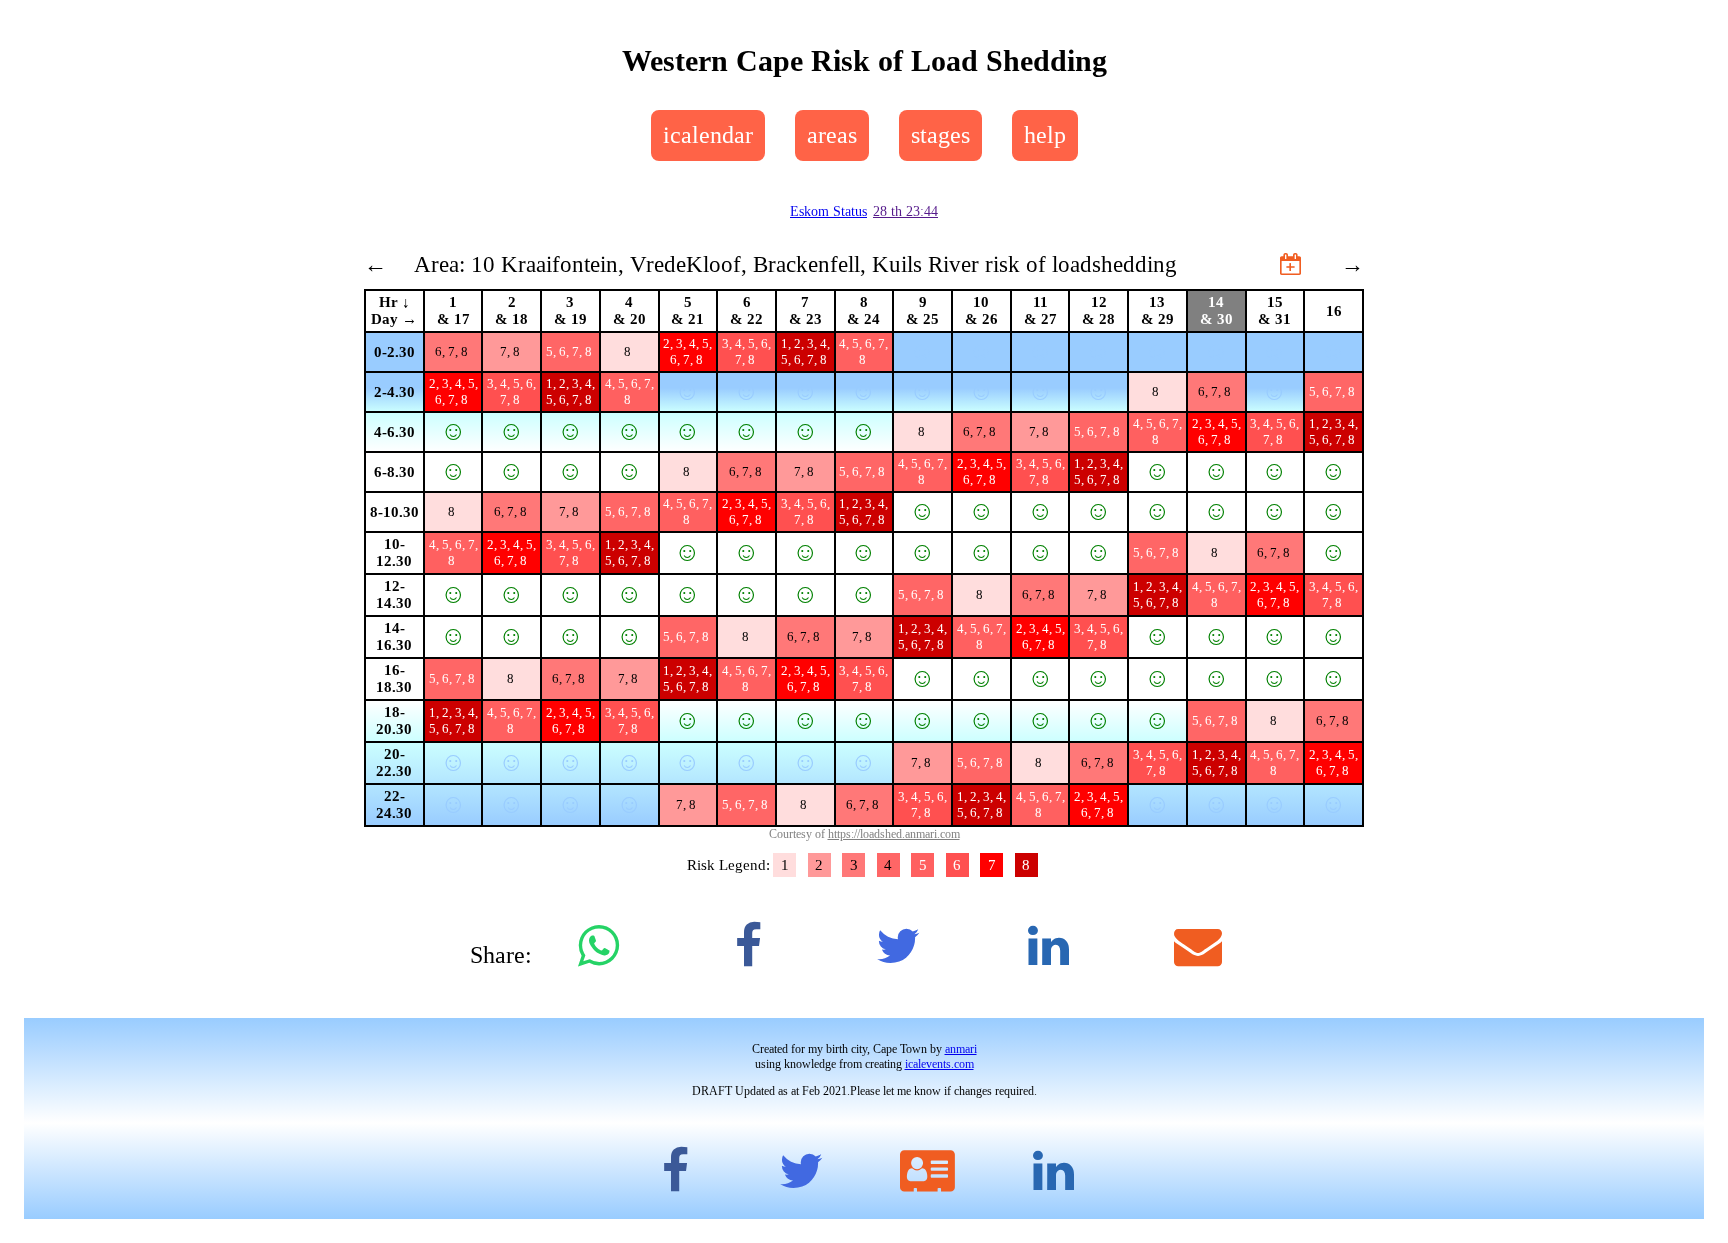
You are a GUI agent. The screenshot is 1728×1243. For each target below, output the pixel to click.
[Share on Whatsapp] (598, 946)
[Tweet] (898, 946)
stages (940, 135)
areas (832, 135)
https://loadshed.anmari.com (894, 834)
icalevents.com (939, 1064)
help (1045, 135)
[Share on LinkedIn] (1048, 946)
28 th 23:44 (905, 211)
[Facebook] (675, 1171)
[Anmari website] (927, 1171)
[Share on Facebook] (748, 946)
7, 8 (511, 351)
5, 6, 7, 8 (570, 351)
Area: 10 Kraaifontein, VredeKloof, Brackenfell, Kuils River (696, 264)
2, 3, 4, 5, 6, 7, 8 (687, 351)
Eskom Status (828, 211)
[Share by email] (1198, 946)
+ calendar (1231, 264)
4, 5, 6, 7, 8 (863, 351)
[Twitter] (801, 1171)
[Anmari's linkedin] (1053, 1171)
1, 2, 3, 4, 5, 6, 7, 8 (805, 351)
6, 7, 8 (453, 351)
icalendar (708, 135)
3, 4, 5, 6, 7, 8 (746, 351)
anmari (961, 1049)
